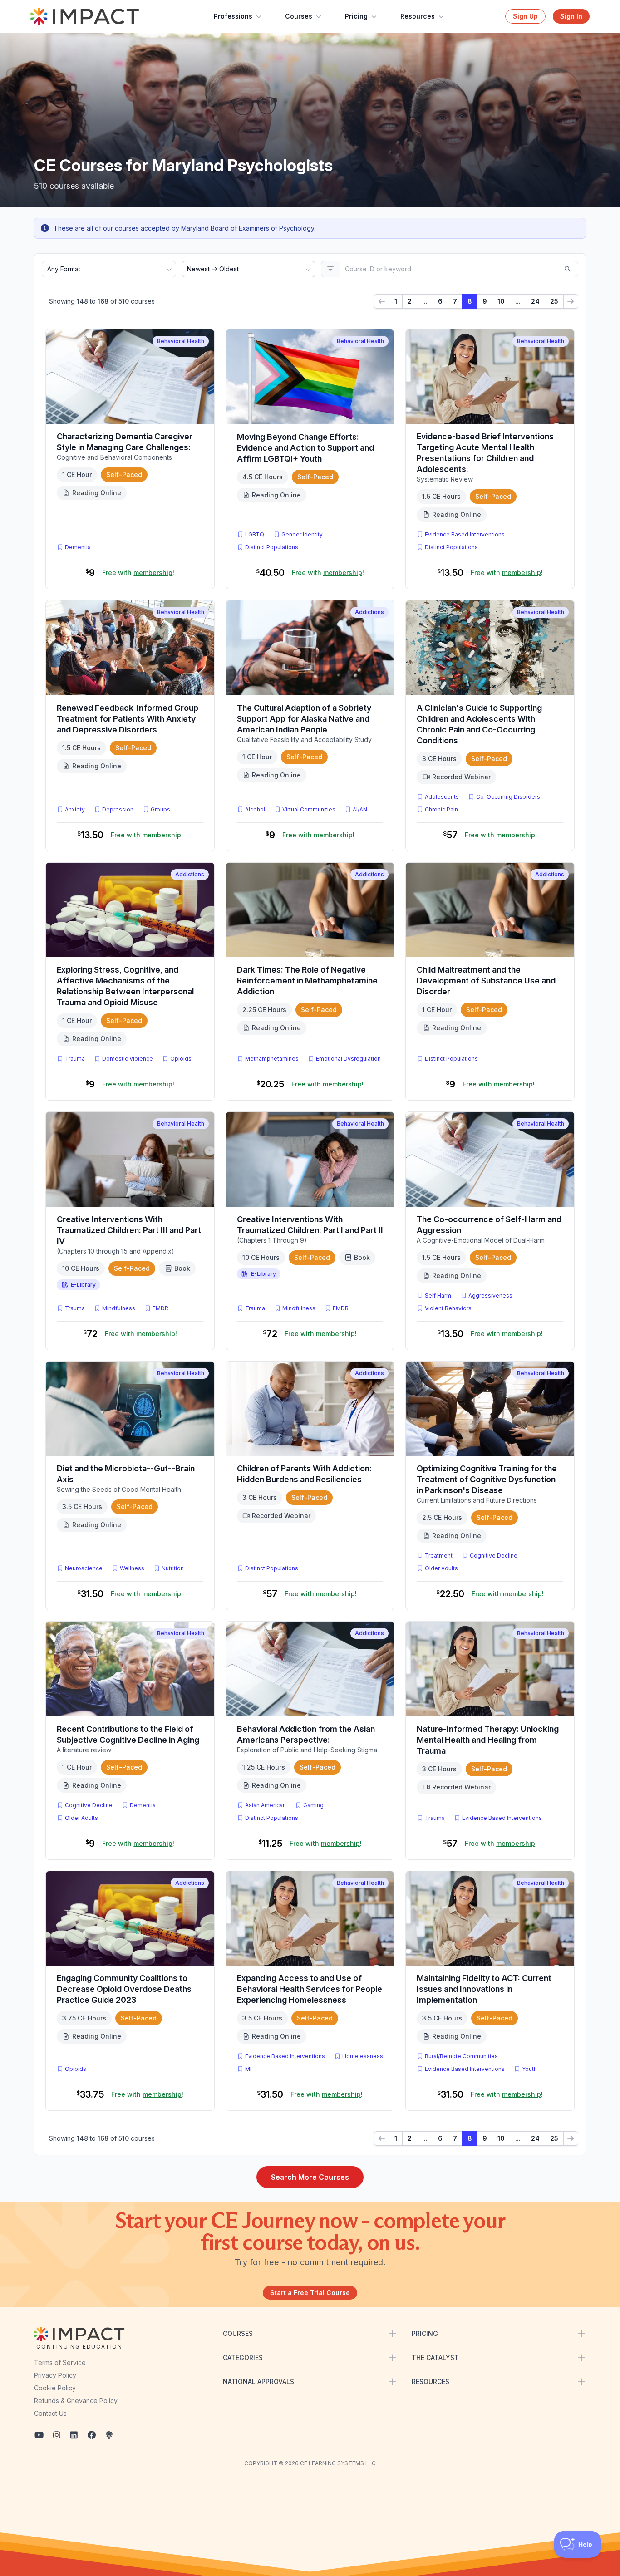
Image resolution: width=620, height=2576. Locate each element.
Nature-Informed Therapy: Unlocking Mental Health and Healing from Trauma (488, 1740)
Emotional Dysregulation (348, 1059)
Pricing (356, 16)
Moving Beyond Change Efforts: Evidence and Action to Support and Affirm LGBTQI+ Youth (305, 448)
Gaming (313, 1805)
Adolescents (442, 797)
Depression (118, 809)
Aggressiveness (490, 1295)
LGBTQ (255, 534)
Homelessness (363, 2056)
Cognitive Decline (494, 1556)
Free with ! (138, 573)
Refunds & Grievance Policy (76, 2401)
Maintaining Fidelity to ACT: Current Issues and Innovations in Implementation (484, 1989)
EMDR (160, 1308)
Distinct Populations (272, 547)
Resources (418, 16)
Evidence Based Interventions (465, 534)
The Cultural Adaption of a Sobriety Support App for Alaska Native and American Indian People (304, 719)
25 (554, 301)
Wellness (132, 1568)
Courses (299, 16)
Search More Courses (310, 2177)
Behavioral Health (181, 341)
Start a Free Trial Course (310, 2293)
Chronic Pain (441, 809)
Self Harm (438, 1295)
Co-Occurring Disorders (508, 797)
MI (250, 2069)
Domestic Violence (128, 1059)
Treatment (439, 1556)
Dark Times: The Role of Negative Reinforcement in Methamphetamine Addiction (307, 981)
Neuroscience (84, 1568)
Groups (160, 809)
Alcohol (255, 809)
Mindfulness (119, 1308)
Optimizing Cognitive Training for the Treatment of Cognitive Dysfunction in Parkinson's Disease (487, 1479)
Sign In (571, 16)
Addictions (369, 612)
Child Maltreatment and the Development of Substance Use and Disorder (486, 981)
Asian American (266, 1805)
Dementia (78, 547)
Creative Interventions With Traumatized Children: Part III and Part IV (129, 1230)
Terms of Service (60, 2362)
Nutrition (173, 1568)
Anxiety (75, 809)
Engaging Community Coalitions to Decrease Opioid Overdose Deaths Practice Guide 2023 (124, 1989)
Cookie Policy (55, 2388)
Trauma (75, 1059)
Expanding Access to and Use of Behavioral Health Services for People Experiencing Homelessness (310, 1989)
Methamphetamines (272, 1059)
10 (501, 301)
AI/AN (360, 809)
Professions (233, 16)
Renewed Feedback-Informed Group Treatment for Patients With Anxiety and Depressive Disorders (128, 719)
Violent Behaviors (448, 1308)
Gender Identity (302, 534)
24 (535, 301)
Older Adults (441, 1568)
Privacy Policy (55, 2375)
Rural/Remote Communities (461, 2056)
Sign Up (525, 16)
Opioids (181, 1059)
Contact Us (50, 2413)
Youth (529, 2069)
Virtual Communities (309, 809)
